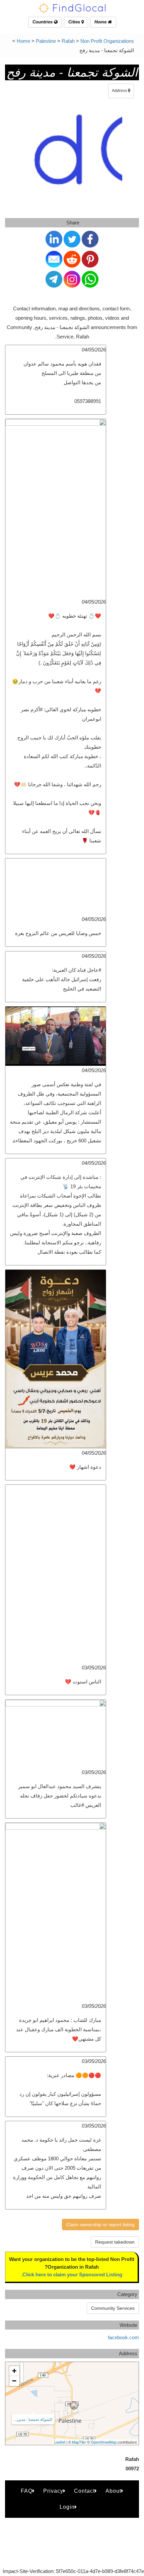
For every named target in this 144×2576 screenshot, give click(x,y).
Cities (75, 22)
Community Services (113, 2308)
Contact (84, 2491)
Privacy (53, 2491)
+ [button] (14, 2371)
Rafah (68, 41)
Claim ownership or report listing (100, 2225)
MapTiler (79, 2442)
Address (120, 91)
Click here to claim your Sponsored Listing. (72, 2275)
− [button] (14, 2381)
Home (101, 22)
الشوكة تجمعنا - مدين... (33, 2419)
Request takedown (115, 2242)
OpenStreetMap (104, 2442)
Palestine (46, 41)
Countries (43, 22)
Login (67, 2507)
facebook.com (123, 2337)
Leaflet (60, 2442)
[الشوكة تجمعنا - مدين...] (74, 2405)
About (113, 2491)
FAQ (27, 2491)
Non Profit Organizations (107, 41)
